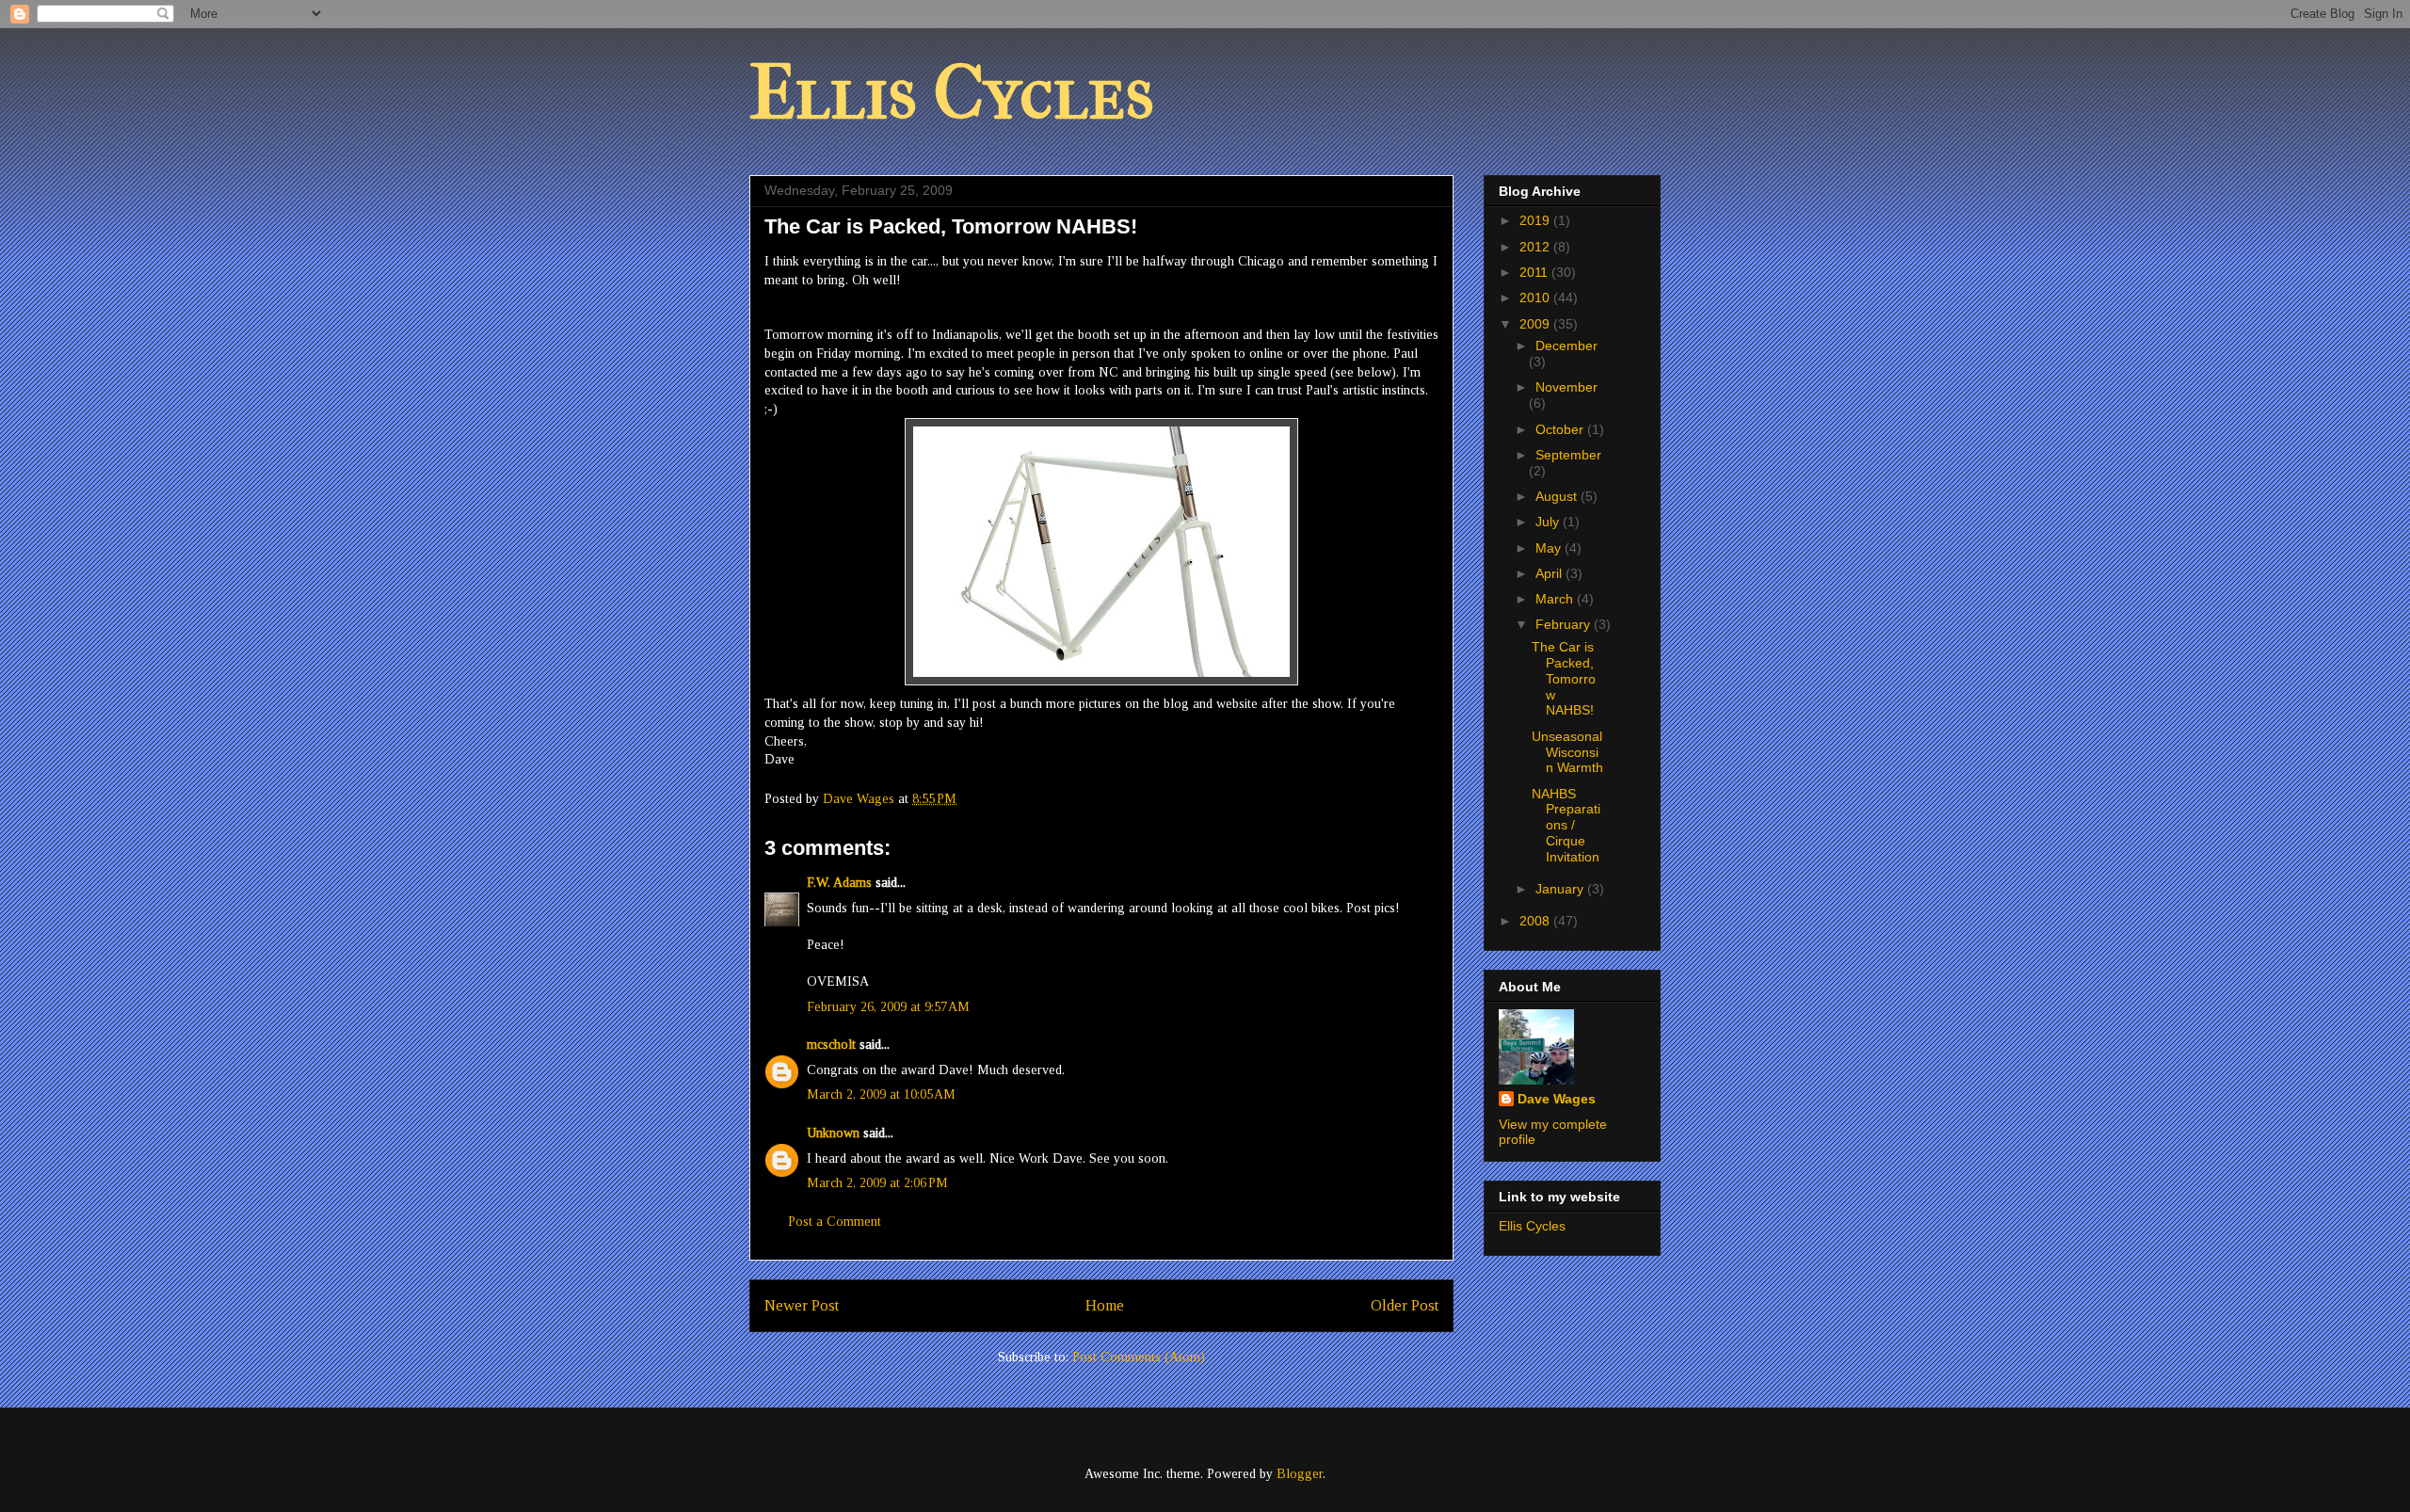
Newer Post (802, 1305)
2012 (1536, 247)
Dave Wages (1557, 1099)
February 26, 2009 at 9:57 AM (888, 1007)
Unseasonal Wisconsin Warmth (1567, 752)
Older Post (1405, 1305)
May (1550, 548)
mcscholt (831, 1045)
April (1550, 573)
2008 (1536, 921)
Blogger (1300, 1474)
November (1566, 387)
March (1556, 599)
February (1565, 624)
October (1561, 429)
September (1568, 455)
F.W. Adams (839, 883)
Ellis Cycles (952, 93)
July (1549, 522)
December (1566, 346)
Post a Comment (835, 1222)
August (1558, 496)
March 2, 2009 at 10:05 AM (881, 1094)
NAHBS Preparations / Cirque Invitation (1566, 825)
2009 (1536, 324)
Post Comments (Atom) (1139, 1357)
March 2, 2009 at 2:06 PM (877, 1183)
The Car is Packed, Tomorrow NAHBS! (1564, 678)
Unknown (833, 1133)
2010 (1536, 298)
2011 (1535, 272)
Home (1105, 1305)
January (1561, 889)
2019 (1536, 220)
